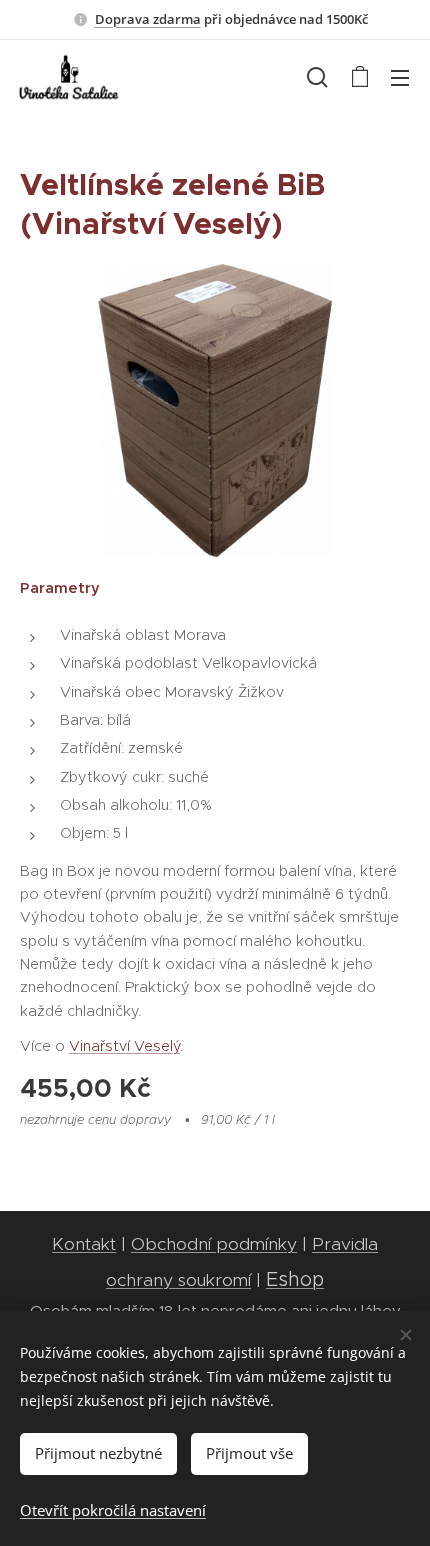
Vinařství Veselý (124, 1046)
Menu (400, 77)
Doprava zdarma (148, 19)
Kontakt (84, 1244)
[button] (317, 77)
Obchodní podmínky (214, 1244)
